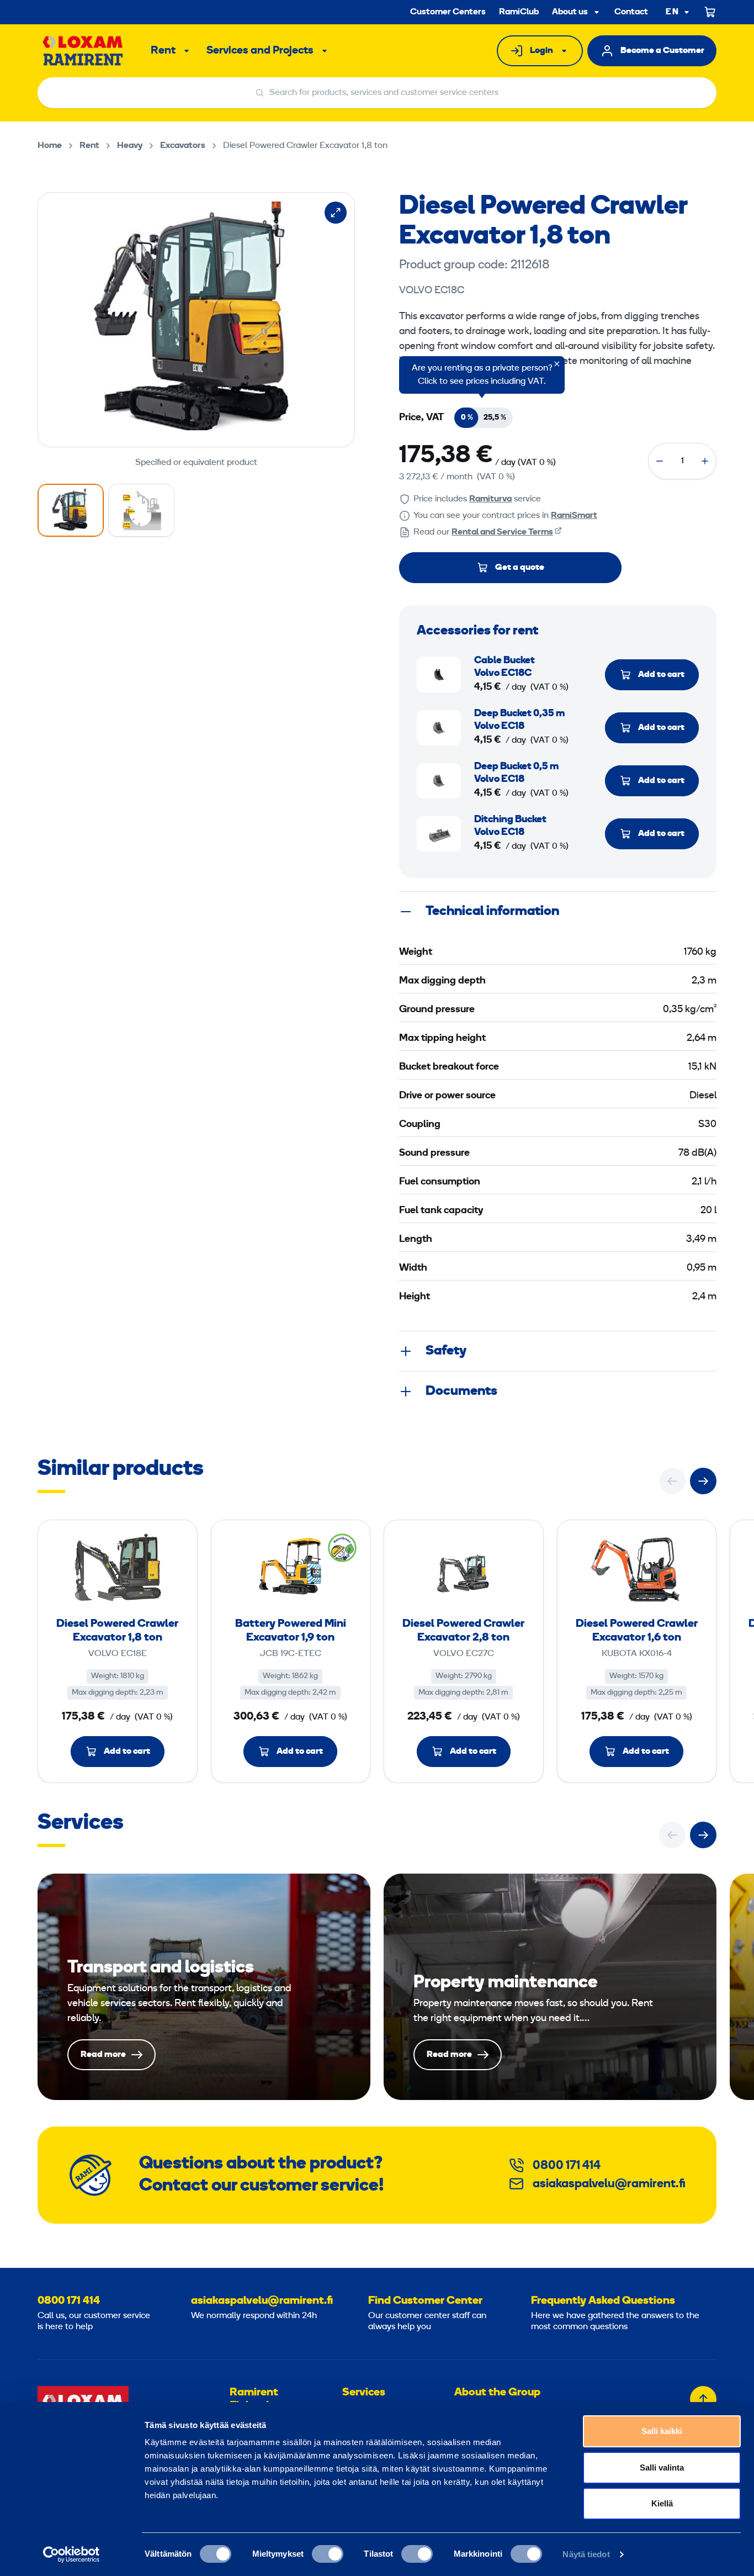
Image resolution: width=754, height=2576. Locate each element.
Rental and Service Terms (502, 532)
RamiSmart (574, 516)
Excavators (183, 146)
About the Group (497, 2393)
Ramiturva (490, 499)
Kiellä (662, 2503)
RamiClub (519, 12)
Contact (631, 12)
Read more (204, 1987)
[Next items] (703, 1481)
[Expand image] (336, 213)
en (672, 12)
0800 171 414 (567, 2166)
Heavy (130, 146)
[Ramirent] (83, 51)
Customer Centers (448, 12)
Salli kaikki (662, 2431)
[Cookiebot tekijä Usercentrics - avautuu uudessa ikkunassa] (71, 2554)
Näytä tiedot (586, 2554)
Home (50, 146)
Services (364, 2393)
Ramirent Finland (254, 2399)
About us (570, 12)
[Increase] (705, 461)
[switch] (328, 2554)
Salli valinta (662, 2467)
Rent (163, 51)
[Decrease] (660, 461)
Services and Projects (260, 51)
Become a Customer (662, 51)
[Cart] (710, 12)
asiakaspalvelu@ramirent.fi (609, 2184)
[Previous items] (672, 1481)
